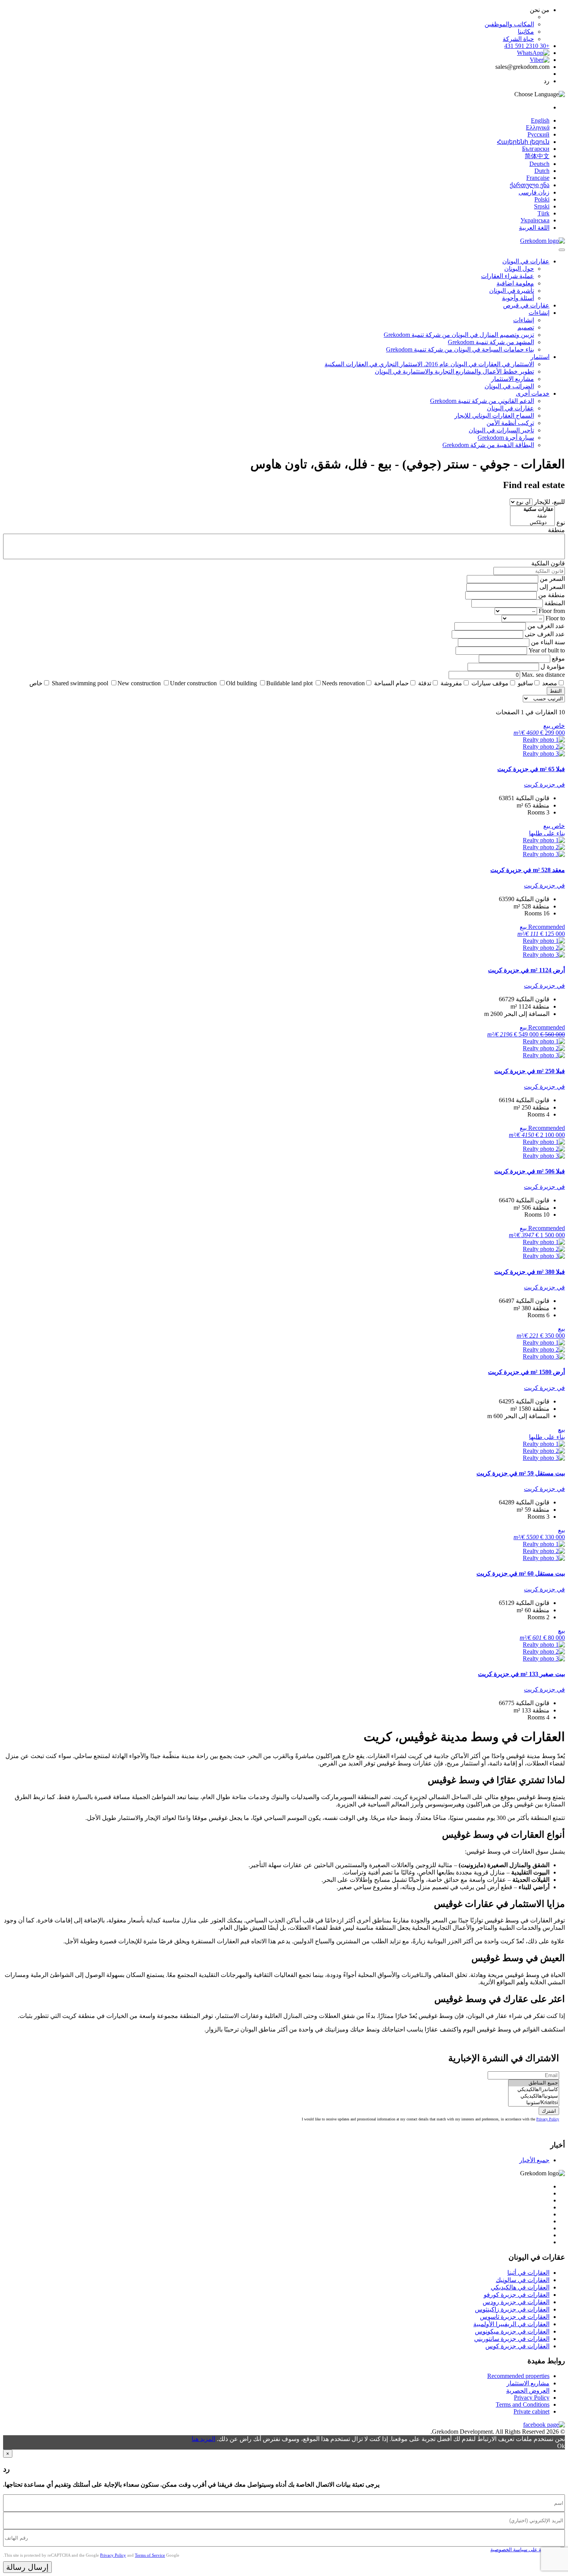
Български (536, 149)
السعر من (552, 579)
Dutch (542, 171)
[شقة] (532, 516)
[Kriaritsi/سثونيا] (534, 2103)
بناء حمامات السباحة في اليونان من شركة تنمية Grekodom (460, 349)
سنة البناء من (548, 642)
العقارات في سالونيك (523, 2280)
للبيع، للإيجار (549, 502)
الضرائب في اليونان (509, 386)
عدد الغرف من (546, 626)
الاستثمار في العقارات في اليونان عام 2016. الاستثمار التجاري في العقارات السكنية (429, 364)
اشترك (549, 2111)
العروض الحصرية (528, 2391)
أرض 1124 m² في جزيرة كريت (526, 970)
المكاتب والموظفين (509, 24)
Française (538, 178)
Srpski (542, 206)
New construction (139, 683)
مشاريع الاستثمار (513, 379)
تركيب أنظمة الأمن (510, 423)
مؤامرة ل (553, 667)
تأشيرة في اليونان (512, 291)
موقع (558, 658)
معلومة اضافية (515, 283)
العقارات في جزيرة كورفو (517, 2295)
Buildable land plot (289, 683)
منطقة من (552, 595)
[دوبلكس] (532, 523)
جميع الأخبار (534, 2160)
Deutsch (539, 164)
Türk (543, 213)
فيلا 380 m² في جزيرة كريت (530, 1272)
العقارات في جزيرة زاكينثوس (512, 2309)
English (540, 120)
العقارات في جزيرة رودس (516, 2302)
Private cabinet (531, 2411)
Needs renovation (343, 683)
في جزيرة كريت (544, 784)
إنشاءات (539, 313)
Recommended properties (518, 2376)
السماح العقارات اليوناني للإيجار (494, 416)
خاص (36, 683)
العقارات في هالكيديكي (520, 2287)
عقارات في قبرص (526, 305)
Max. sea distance (543, 675)
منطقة (556, 530)
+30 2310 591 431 (527, 46)
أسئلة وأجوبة (518, 298)
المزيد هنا (203, 2439)
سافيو (525, 683)
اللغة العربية (534, 228)
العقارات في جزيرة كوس (517, 2346)
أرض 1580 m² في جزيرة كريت (526, 1372)
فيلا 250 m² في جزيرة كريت (530, 1071)
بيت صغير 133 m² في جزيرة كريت (521, 1674)
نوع (561, 523)
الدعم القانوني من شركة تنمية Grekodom (482, 401)
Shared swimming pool (80, 683)
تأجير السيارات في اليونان (501, 430)
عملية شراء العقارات (508, 276)
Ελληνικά (538, 127)
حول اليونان (519, 269)
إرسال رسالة (27, 2567)
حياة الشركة (518, 39)
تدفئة (425, 683)
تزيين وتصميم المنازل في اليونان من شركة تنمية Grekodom (459, 335)
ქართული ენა (530, 185)
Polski (542, 199)
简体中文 (537, 156)
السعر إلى (552, 587)
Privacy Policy (548, 2119)
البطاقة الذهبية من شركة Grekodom (488, 445)
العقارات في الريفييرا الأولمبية (511, 2324)
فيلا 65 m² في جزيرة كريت (531, 769)
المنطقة (555, 603)
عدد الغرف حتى (545, 634)
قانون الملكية (548, 563)
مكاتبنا (526, 32)
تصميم (526, 327)
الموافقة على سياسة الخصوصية (524, 2550)
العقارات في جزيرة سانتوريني (512, 2339)
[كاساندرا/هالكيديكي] (534, 2090)
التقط (556, 691)
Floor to (555, 618)
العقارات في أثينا (528, 2273)
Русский (538, 134)
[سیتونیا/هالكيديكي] (534, 2096)
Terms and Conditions (523, 2404)
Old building (241, 683)
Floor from (552, 611)
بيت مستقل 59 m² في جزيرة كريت (521, 1473)
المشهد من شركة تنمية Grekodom (491, 342)
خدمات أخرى (533, 393)
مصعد (550, 683)
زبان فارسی (534, 192)
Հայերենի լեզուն (523, 142)
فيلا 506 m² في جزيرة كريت (530, 1171)
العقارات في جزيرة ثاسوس (515, 2317)
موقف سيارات (490, 683)
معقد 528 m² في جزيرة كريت (528, 870)
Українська (535, 220)
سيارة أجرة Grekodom (506, 438)
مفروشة (451, 683)
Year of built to (547, 650)
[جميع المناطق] (534, 2083)
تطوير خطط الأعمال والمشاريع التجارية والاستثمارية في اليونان (454, 371)
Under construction (193, 683)
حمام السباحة (391, 683)
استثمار (540, 357)
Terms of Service (150, 2555)
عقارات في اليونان (526, 261)
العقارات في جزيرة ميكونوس (512, 2331)
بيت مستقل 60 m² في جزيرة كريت (521, 1573)
